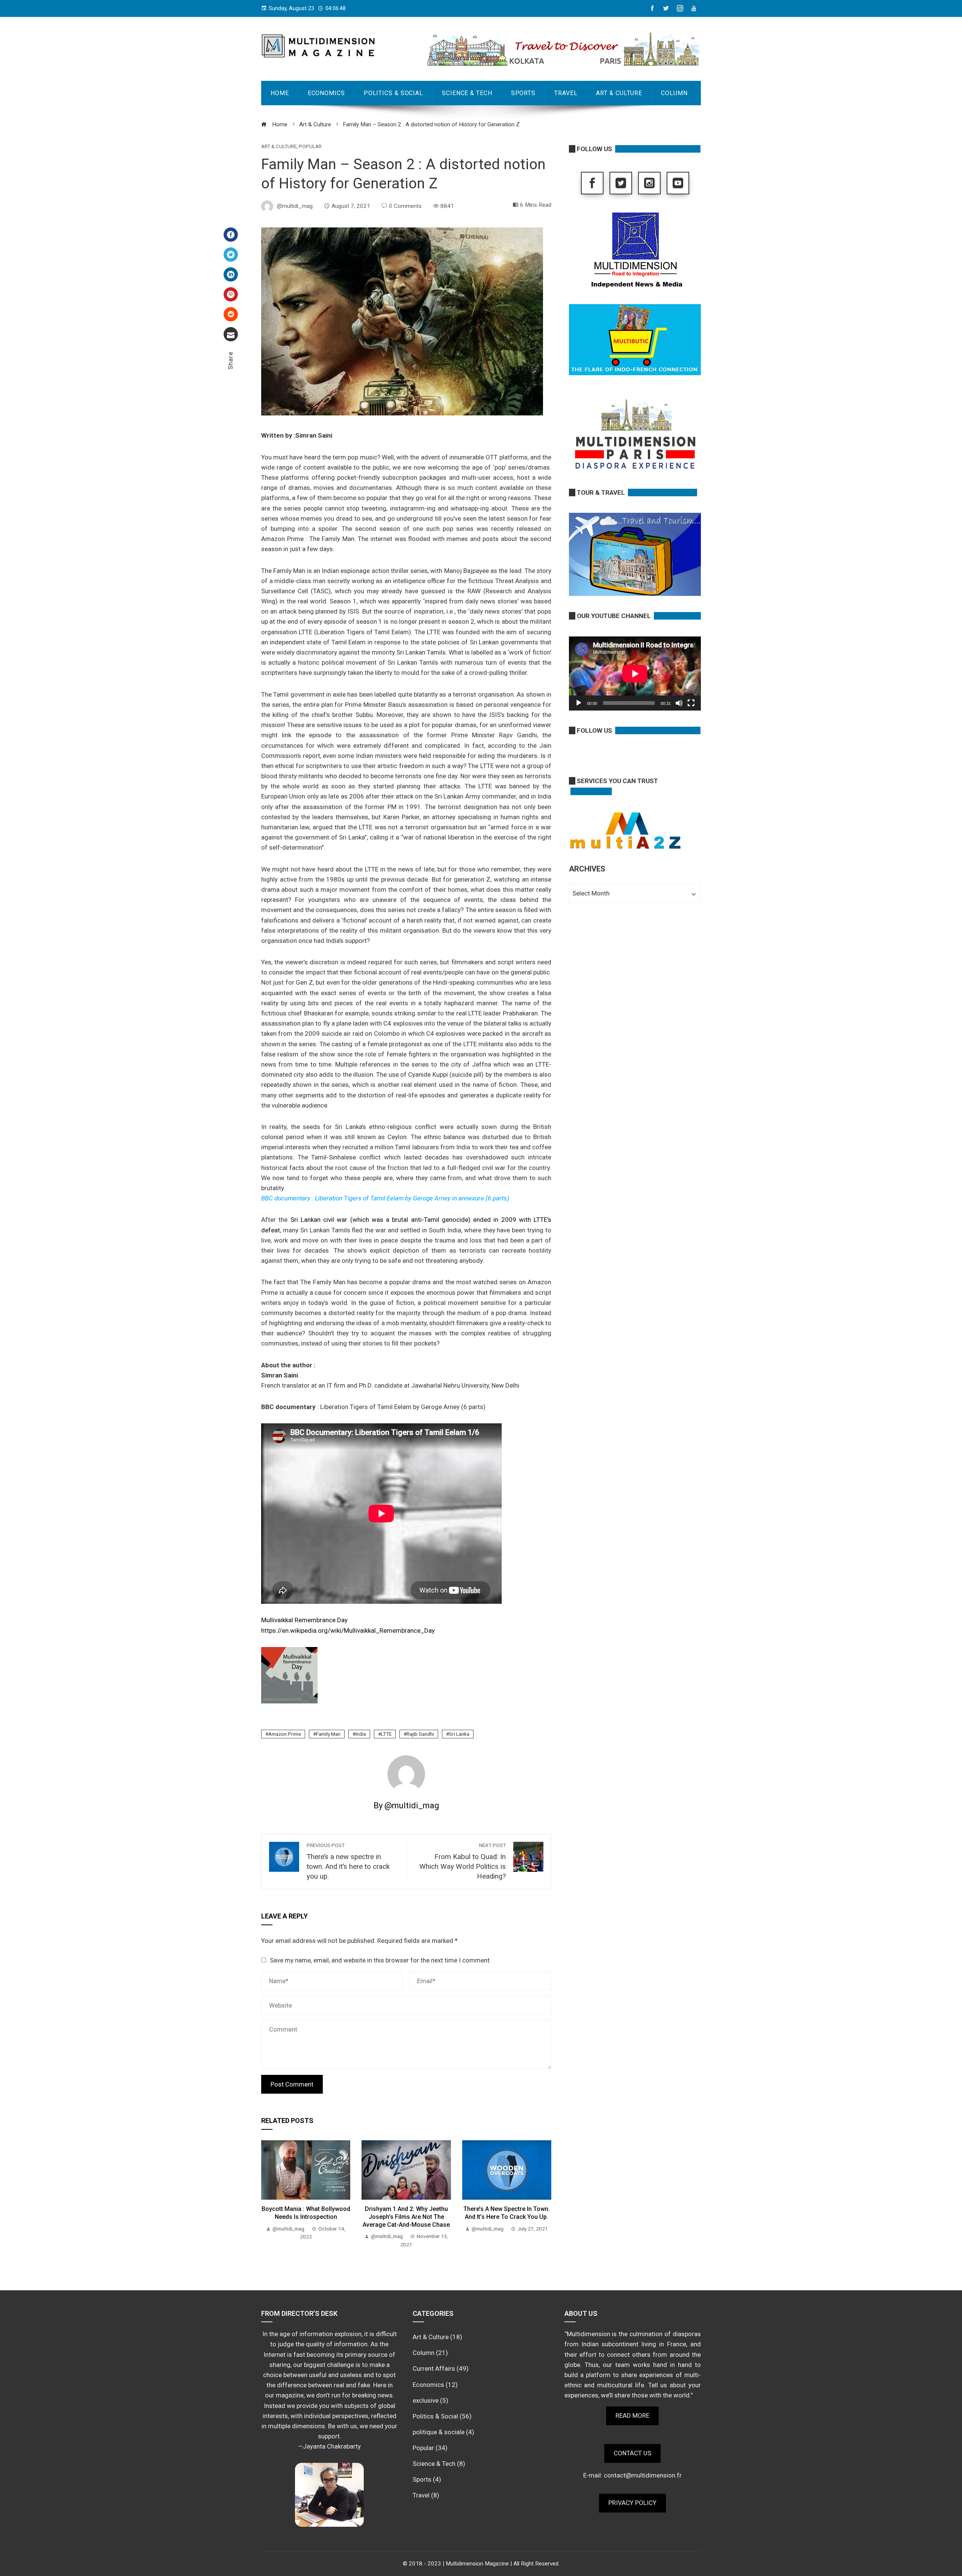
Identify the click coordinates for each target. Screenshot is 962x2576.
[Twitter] (231, 255)
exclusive (426, 2400)
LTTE (386, 1734)
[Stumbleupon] (231, 314)
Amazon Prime (285, 1734)
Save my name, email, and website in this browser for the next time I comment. (380, 1960)
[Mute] (679, 703)
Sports (523, 93)
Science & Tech (467, 93)
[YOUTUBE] (678, 183)
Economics (326, 93)
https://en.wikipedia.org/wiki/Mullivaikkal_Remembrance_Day (348, 1630)
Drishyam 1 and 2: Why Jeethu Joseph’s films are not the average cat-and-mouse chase (406, 2217)
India (361, 1734)
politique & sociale (439, 2432)
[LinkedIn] (231, 274)
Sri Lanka (459, 1734)
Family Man (328, 1734)
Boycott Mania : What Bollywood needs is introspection (306, 2213)
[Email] (231, 334)
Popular (310, 147)
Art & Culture (619, 93)
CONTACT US (632, 2453)
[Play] (579, 703)
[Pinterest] (231, 294)
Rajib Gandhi (420, 1734)
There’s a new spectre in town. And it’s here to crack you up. (507, 2213)
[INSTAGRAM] (649, 183)
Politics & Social (393, 93)
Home (280, 93)
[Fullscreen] (691, 703)
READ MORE (632, 2415)
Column (674, 93)
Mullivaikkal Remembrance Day (304, 1620)
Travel (566, 93)
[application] (635, 674)
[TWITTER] (621, 183)
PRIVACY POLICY (632, 2503)
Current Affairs (434, 2368)
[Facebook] (231, 235)
